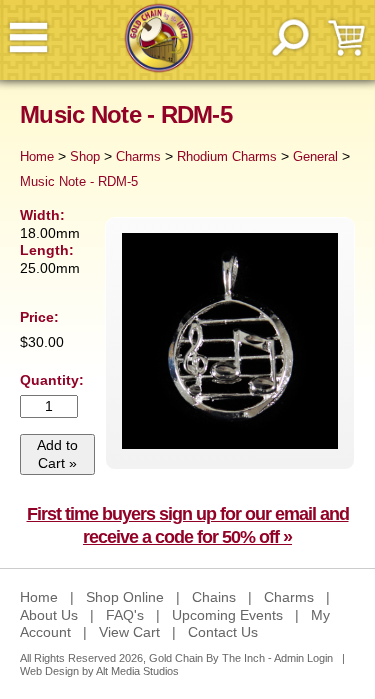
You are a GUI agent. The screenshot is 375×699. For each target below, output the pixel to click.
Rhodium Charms (227, 157)
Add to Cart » (57, 454)
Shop (85, 157)
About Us (49, 615)
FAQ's (125, 615)
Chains (214, 597)
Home (37, 157)
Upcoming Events (227, 615)
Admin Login (303, 658)
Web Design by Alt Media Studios (99, 671)
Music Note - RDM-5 (79, 182)
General (315, 157)
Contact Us (223, 632)
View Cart (129, 632)
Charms (138, 157)
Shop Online (125, 597)
